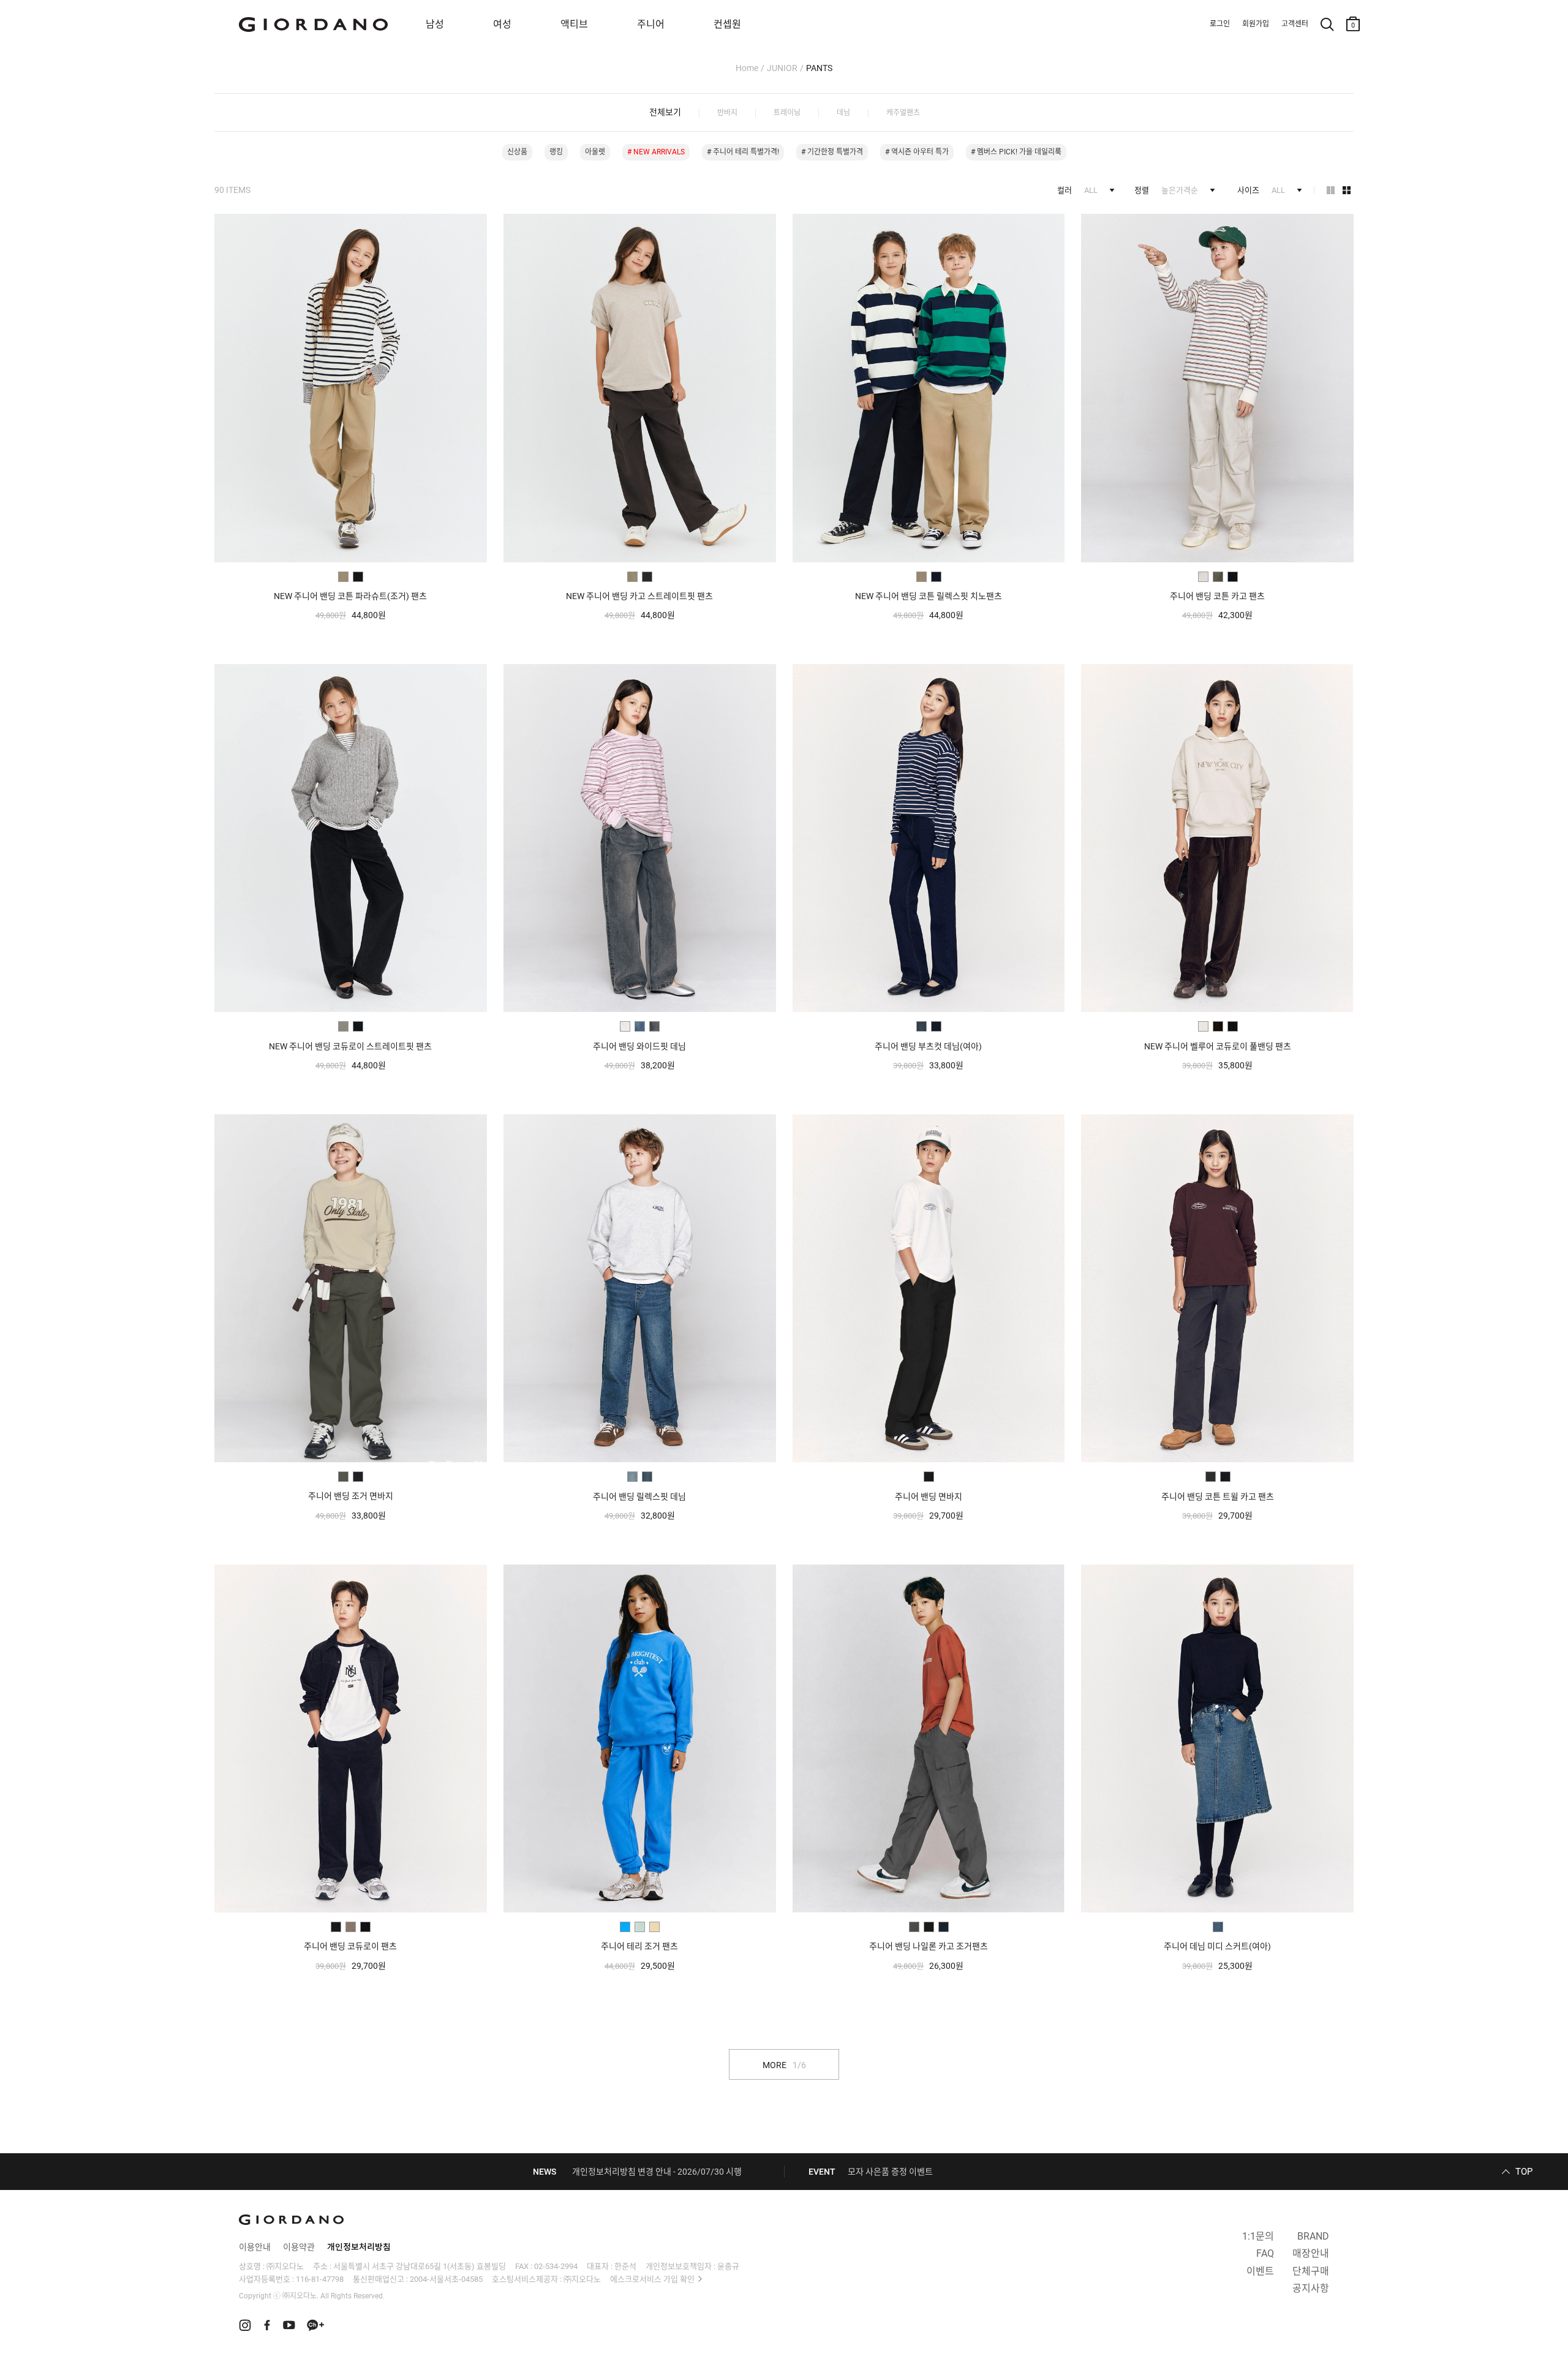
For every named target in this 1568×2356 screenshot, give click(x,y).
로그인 (1220, 24)
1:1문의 (1258, 2236)
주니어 (651, 24)
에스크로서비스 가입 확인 (652, 2279)
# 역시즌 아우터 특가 (917, 152)
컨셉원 (727, 24)
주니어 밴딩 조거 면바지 (351, 1496)
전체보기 (665, 112)
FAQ (1265, 2253)
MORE (784, 2065)
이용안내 (255, 2247)
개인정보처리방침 (359, 2247)
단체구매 (1311, 2271)
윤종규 (728, 2266)
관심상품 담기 (473, 226)
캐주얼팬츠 (903, 113)
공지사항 (1311, 2288)
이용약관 (299, 2247)
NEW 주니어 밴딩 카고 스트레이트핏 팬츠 (639, 596)
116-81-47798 (320, 2279)
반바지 (727, 113)
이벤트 (1260, 2271)
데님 (843, 113)
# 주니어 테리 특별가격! (743, 152)
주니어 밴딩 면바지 (929, 1497)
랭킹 (556, 152)
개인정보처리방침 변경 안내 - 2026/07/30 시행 (657, 2172)
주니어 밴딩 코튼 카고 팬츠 (1217, 596)
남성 (435, 24)
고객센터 (1295, 24)
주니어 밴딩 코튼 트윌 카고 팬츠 (1218, 1497)
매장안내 (1311, 2253)
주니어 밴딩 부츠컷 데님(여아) (928, 1046)
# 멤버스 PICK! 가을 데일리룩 (1016, 152)
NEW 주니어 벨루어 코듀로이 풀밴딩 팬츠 (1218, 1046)
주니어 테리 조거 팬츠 (639, 1946)
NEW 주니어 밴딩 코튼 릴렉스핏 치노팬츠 (929, 596)
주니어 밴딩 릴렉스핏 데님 (639, 1497)
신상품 (517, 152)
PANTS (819, 68)
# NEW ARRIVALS (656, 152)
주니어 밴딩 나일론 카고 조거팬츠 (929, 1946)
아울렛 (595, 152)
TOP (1524, 2172)
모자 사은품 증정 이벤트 (890, 2172)
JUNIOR (782, 68)
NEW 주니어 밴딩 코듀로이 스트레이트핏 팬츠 (350, 1046)
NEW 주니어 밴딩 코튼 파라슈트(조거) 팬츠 (350, 596)
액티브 (574, 24)
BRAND (1313, 2236)
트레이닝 (787, 113)
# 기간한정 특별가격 (832, 152)
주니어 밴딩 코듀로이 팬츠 (350, 1946)
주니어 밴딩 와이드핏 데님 (639, 1046)
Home (747, 68)
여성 (502, 24)
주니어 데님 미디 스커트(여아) (1217, 1946)
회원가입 (1256, 24)
